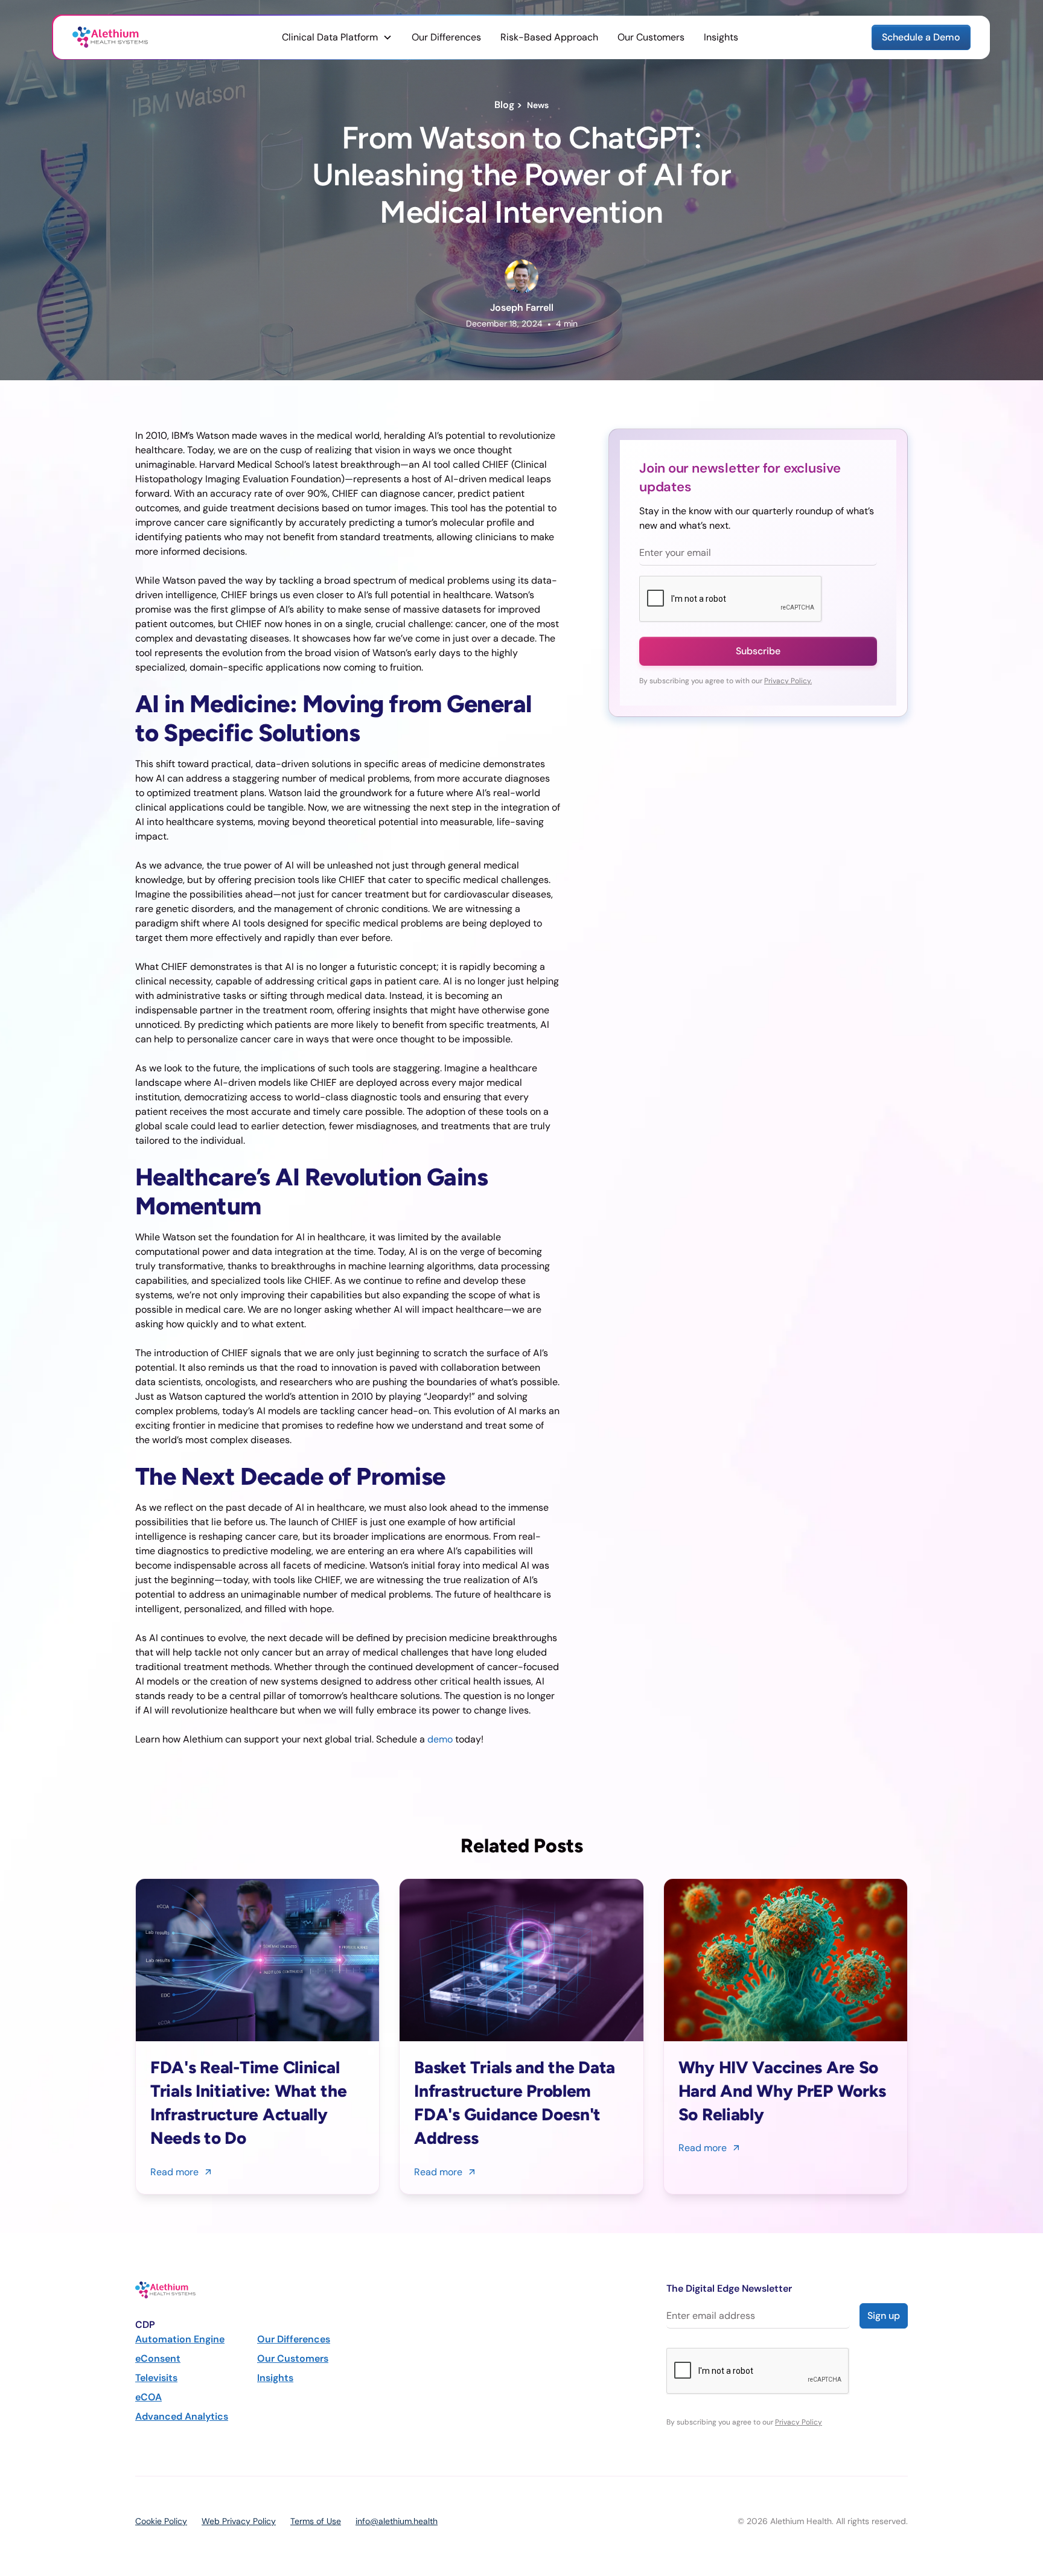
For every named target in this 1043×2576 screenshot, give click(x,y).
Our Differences (446, 37)
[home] (110, 37)
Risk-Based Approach (549, 37)
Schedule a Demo (921, 37)
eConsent (158, 2358)
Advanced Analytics (182, 2416)
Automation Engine (180, 2339)
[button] (337, 37)
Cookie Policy (161, 2521)
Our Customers (651, 37)
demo (440, 1739)
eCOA (148, 2397)
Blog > (511, 105)
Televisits (156, 2378)
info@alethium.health (397, 2521)
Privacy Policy (799, 2422)
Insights (721, 37)
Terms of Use (316, 2521)
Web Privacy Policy (239, 2521)
